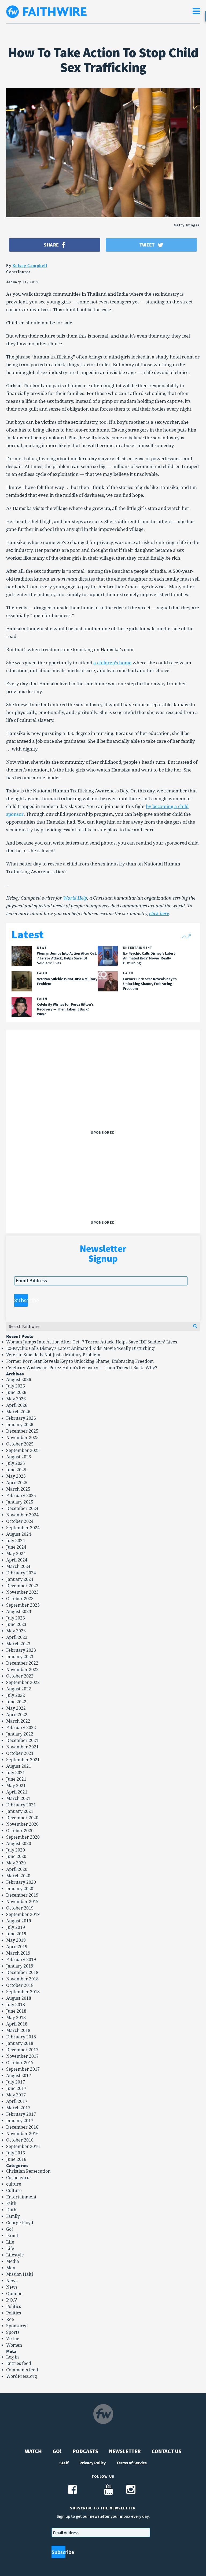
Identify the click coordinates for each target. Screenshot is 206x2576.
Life (10, 2242)
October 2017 (20, 2063)
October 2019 (20, 1908)
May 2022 (16, 1708)
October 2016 (20, 2140)
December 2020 (22, 1818)
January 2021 (20, 1811)
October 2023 (20, 1599)
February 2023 (21, 1650)
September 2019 (23, 1914)
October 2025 (20, 1444)
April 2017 (17, 2101)
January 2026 (20, 1425)
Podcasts (85, 2451)
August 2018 (19, 1998)
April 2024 (17, 1560)
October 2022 (20, 1676)
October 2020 (20, 1831)
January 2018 (20, 2043)
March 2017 (18, 2108)
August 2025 (19, 1457)
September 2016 (23, 2146)
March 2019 (18, 1953)
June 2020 (16, 1856)
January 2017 (20, 2121)
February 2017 (21, 2114)
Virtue (13, 2339)
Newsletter (125, 2451)
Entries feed (19, 2363)
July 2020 (16, 1850)
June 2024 (16, 1547)
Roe (10, 2319)
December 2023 (22, 1586)
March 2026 (18, 1412)
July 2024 (16, 1541)
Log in (12, 2357)
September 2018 (23, 1992)
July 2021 (16, 1773)
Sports (13, 2332)
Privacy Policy (93, 2463)
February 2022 (21, 1728)
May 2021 (16, 1786)
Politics (14, 2307)
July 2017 (16, 2082)
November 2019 (22, 1902)
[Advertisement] (103, 1095)
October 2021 (20, 1753)
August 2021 (19, 1766)
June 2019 (16, 1934)
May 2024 (16, 1554)
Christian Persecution (28, 2171)
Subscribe (21, 1300)
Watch (33, 2451)
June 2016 (16, 2159)
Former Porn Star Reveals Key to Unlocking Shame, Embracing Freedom (80, 1361)
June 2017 (16, 2088)
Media (13, 2261)
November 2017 (22, 2056)
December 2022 (22, 1663)
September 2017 (23, 2069)
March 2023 (18, 1644)
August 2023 (19, 1612)
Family (13, 2216)
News (12, 2281)
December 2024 (22, 1508)
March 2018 (18, 2030)
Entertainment (21, 2197)
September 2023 (23, 1605)
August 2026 (19, 1380)
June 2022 (16, 1702)
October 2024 (20, 1521)
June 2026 (16, 1392)
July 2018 (16, 2005)
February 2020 (21, 1882)
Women (14, 2345)
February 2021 (21, 1805)
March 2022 (18, 1721)
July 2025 (16, 1463)
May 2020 (16, 1863)
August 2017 (19, 2076)
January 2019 (20, 1966)
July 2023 (16, 1618)
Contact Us (166, 2451)
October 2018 (20, 1985)
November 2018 (22, 1979)
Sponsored (17, 2326)
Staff (64, 2463)
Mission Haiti (20, 2274)
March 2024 (18, 1566)
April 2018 (17, 2024)
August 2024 (19, 1534)
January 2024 (20, 1579)
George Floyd (20, 2223)
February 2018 (21, 2037)
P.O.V (12, 2300)
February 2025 (21, 1496)
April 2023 (17, 1637)
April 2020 (17, 1869)
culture (14, 2184)
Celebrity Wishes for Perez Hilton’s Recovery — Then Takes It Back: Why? (82, 1368)
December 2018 (22, 1972)
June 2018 (16, 2011)
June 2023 (16, 1624)
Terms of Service (132, 2463)
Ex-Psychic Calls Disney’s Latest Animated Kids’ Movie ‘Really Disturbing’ (81, 1348)
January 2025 (20, 1502)
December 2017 (22, 2050)
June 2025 (16, 1470)
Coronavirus (19, 2178)
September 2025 (23, 1450)
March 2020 (18, 1876)
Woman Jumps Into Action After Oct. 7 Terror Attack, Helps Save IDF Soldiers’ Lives (92, 1342)
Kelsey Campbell (30, 265)
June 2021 (16, 1779)
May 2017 (16, 2095)
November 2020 (22, 1824)
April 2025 (17, 1483)
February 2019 (21, 1960)
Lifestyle (15, 2255)
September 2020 (23, 1837)
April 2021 (17, 1792)
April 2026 (17, 1405)
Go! (10, 2229)
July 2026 (16, 1386)
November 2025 (22, 1438)
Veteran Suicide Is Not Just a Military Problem (53, 1355)
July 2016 (16, 2153)
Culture (14, 2191)
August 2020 (19, 1844)
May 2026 (16, 1399)
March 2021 (18, 1798)
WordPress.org (22, 2376)
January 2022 (20, 1734)
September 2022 (23, 1682)
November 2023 (22, 1592)
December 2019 (22, 1895)
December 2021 (22, 1740)
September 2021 (23, 1760)
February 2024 (21, 1573)
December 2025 (22, 1431)
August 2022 (19, 1689)
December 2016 (22, 2127)
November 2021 (22, 1747)
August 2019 (19, 1921)
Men (11, 2268)
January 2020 (20, 1889)
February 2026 (21, 1418)
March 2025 (18, 1489)
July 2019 (16, 1927)
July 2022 (16, 1695)
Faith (11, 2203)
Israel (12, 2236)
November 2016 (22, 2134)
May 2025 (16, 1476)
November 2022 (22, 1670)
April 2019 (17, 1947)
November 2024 (22, 1515)
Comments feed (22, 2370)
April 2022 (17, 1715)
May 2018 (16, 2018)
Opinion (14, 2294)
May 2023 (16, 1631)
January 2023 (20, 1657)
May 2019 (16, 1940)
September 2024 (23, 1528)
